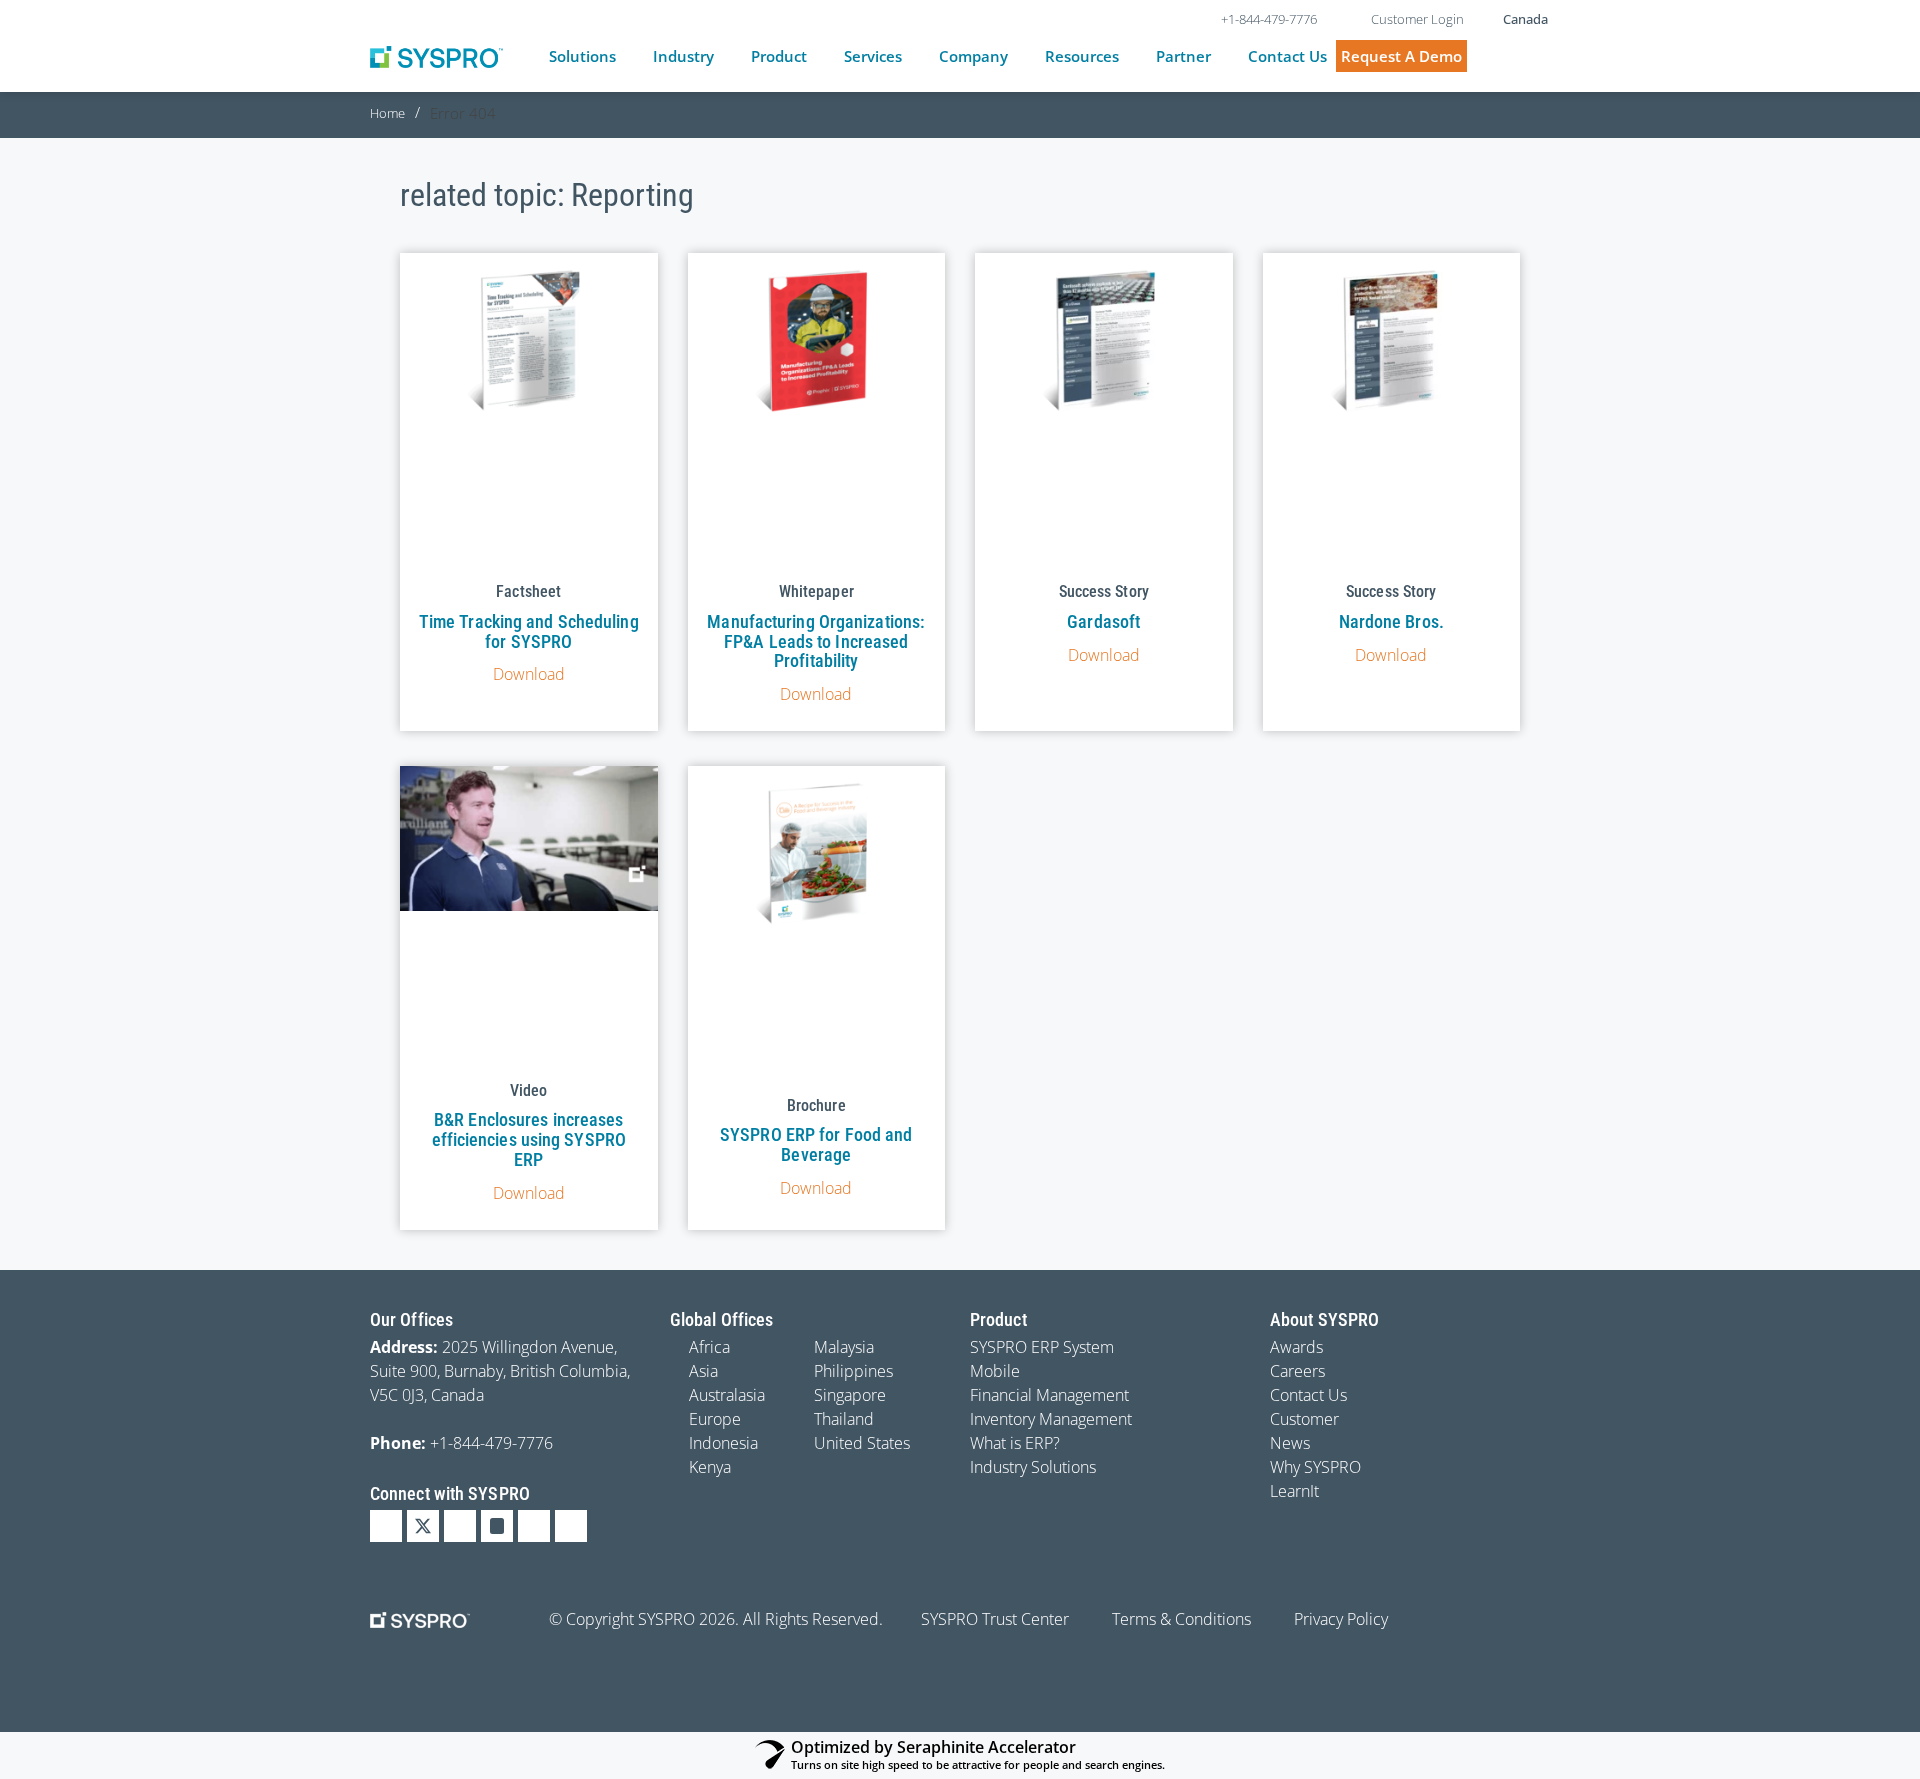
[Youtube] (534, 1526)
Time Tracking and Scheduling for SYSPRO (529, 631)
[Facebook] (460, 1526)
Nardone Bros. (1391, 621)
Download (529, 674)
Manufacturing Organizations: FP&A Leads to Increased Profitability (816, 641)
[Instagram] (497, 1526)
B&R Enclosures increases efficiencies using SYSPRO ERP (529, 1139)
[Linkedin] (386, 1526)
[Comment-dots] (571, 1526)
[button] (594, 56)
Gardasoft (1103, 621)
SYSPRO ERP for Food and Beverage (816, 1144)
